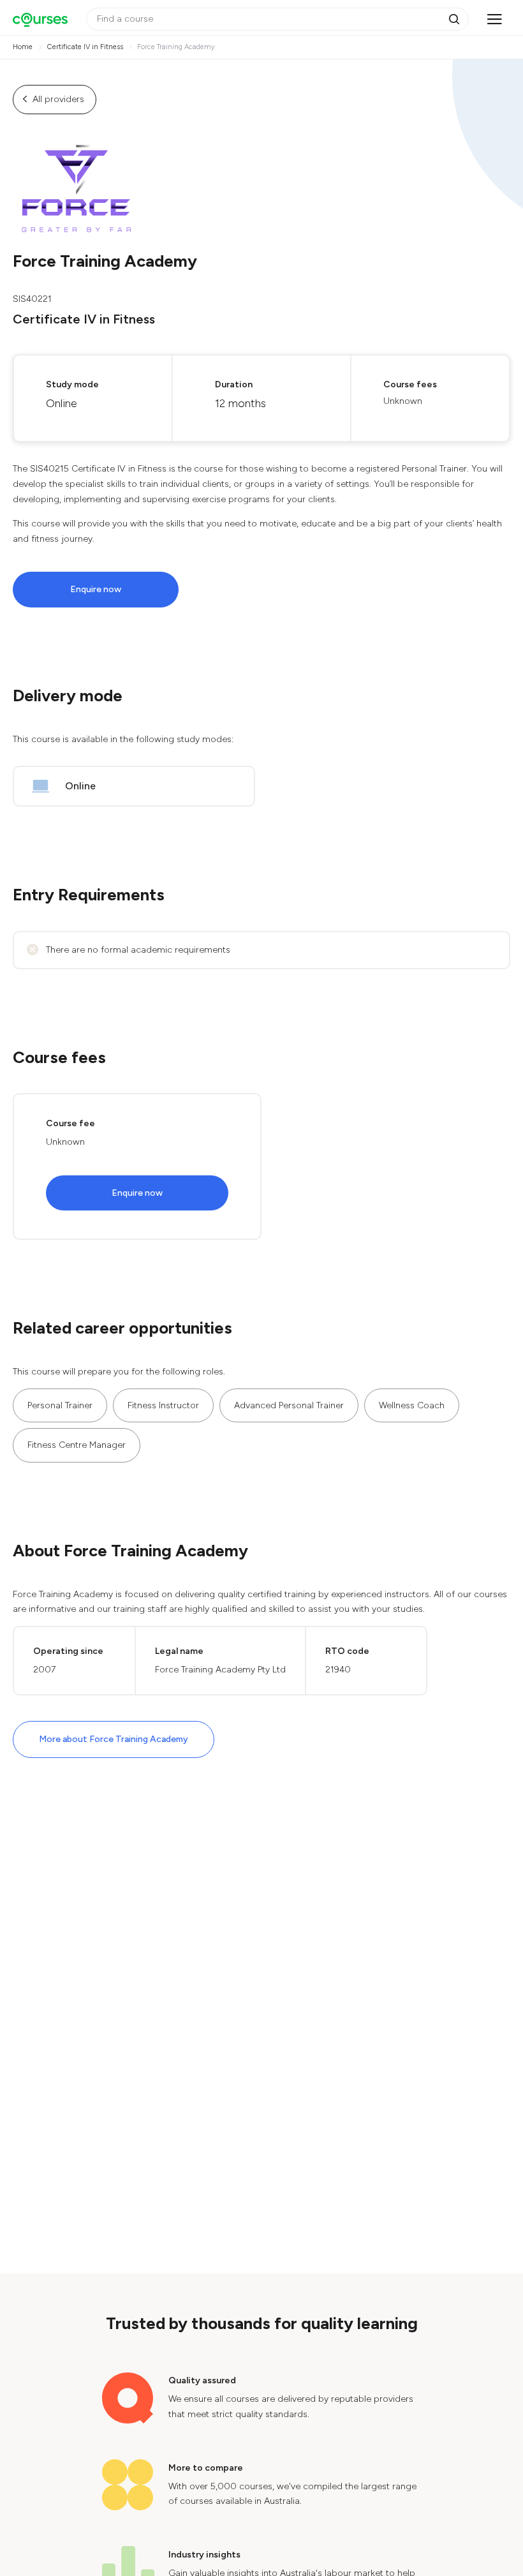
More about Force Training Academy (114, 1739)
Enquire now (96, 589)
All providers (58, 99)
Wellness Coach (412, 1405)
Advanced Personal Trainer (289, 1405)
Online (80, 786)
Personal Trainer (60, 1405)
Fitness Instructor (163, 1405)
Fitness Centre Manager (77, 1445)
